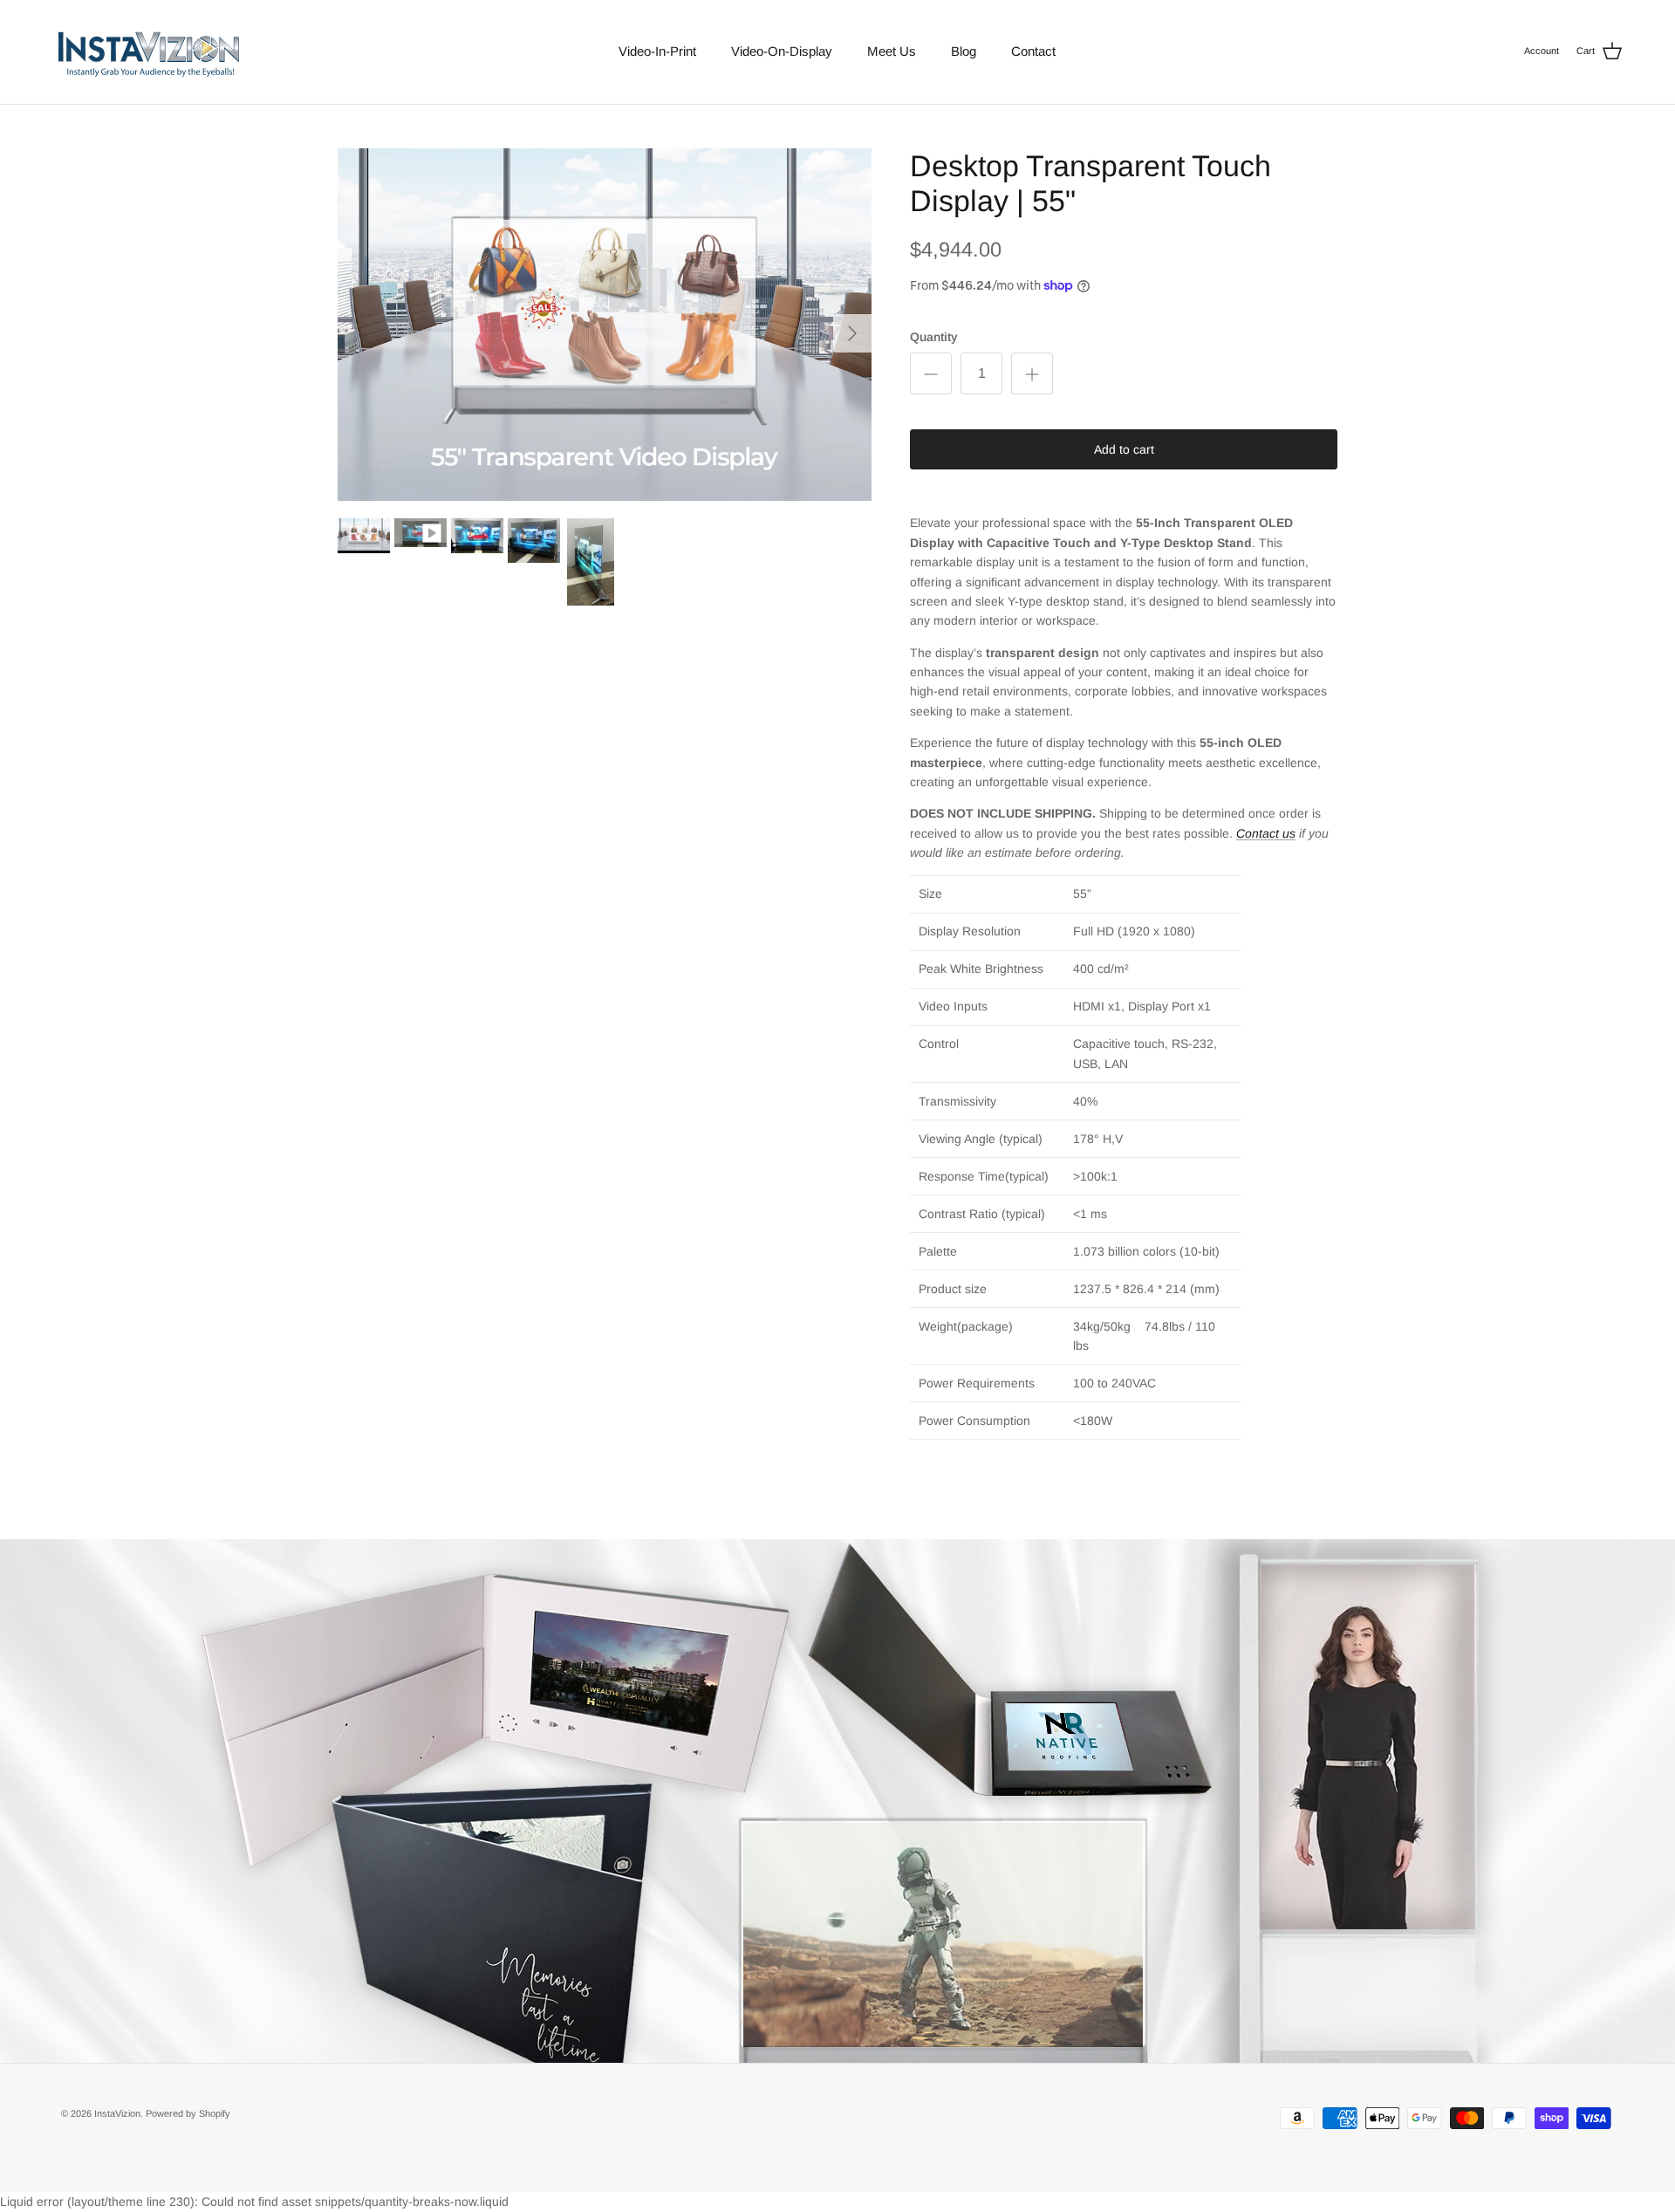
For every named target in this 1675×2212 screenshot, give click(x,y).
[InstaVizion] (148, 52)
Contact (1033, 51)
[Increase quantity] (1032, 373)
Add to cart (1124, 449)
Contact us (1266, 833)
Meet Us (892, 51)
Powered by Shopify (188, 2113)
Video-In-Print (657, 51)
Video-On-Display (782, 51)
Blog (964, 51)
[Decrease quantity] (931, 373)
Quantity (934, 337)
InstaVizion (117, 2113)
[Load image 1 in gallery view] (605, 325)
